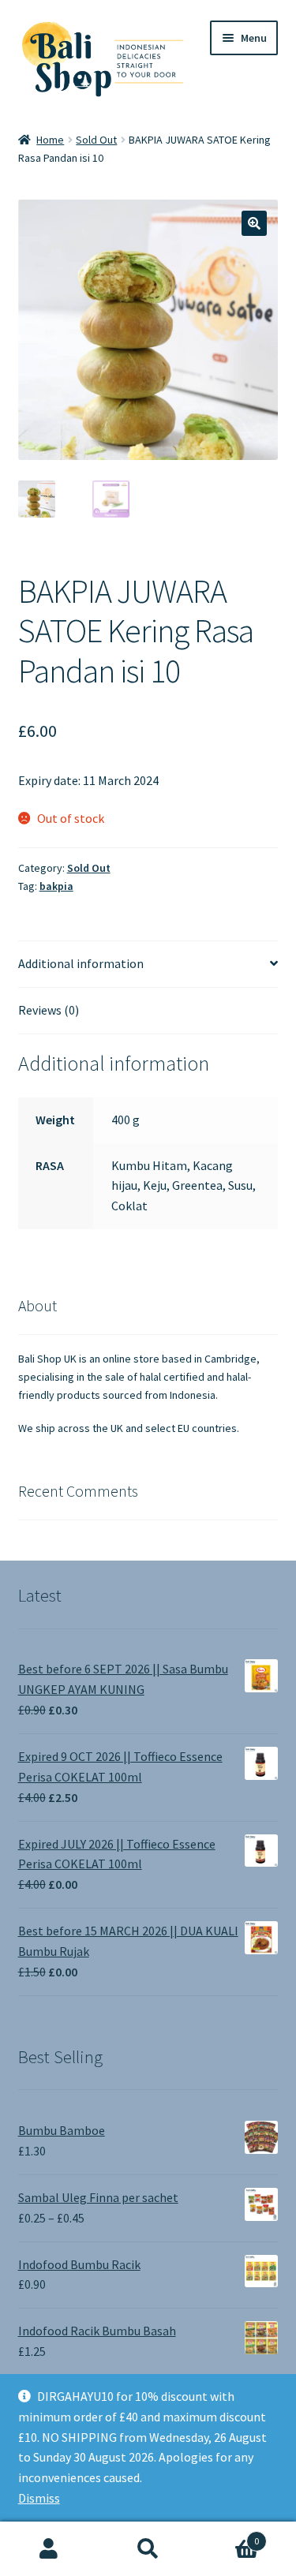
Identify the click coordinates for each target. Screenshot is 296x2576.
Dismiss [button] (39, 2498)
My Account (49, 2549)
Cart (228, 2535)
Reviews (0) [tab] (49, 1010)
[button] (254, 223)
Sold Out (96, 140)
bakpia (56, 886)
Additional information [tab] (81, 963)
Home (50, 140)
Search (148, 2549)
